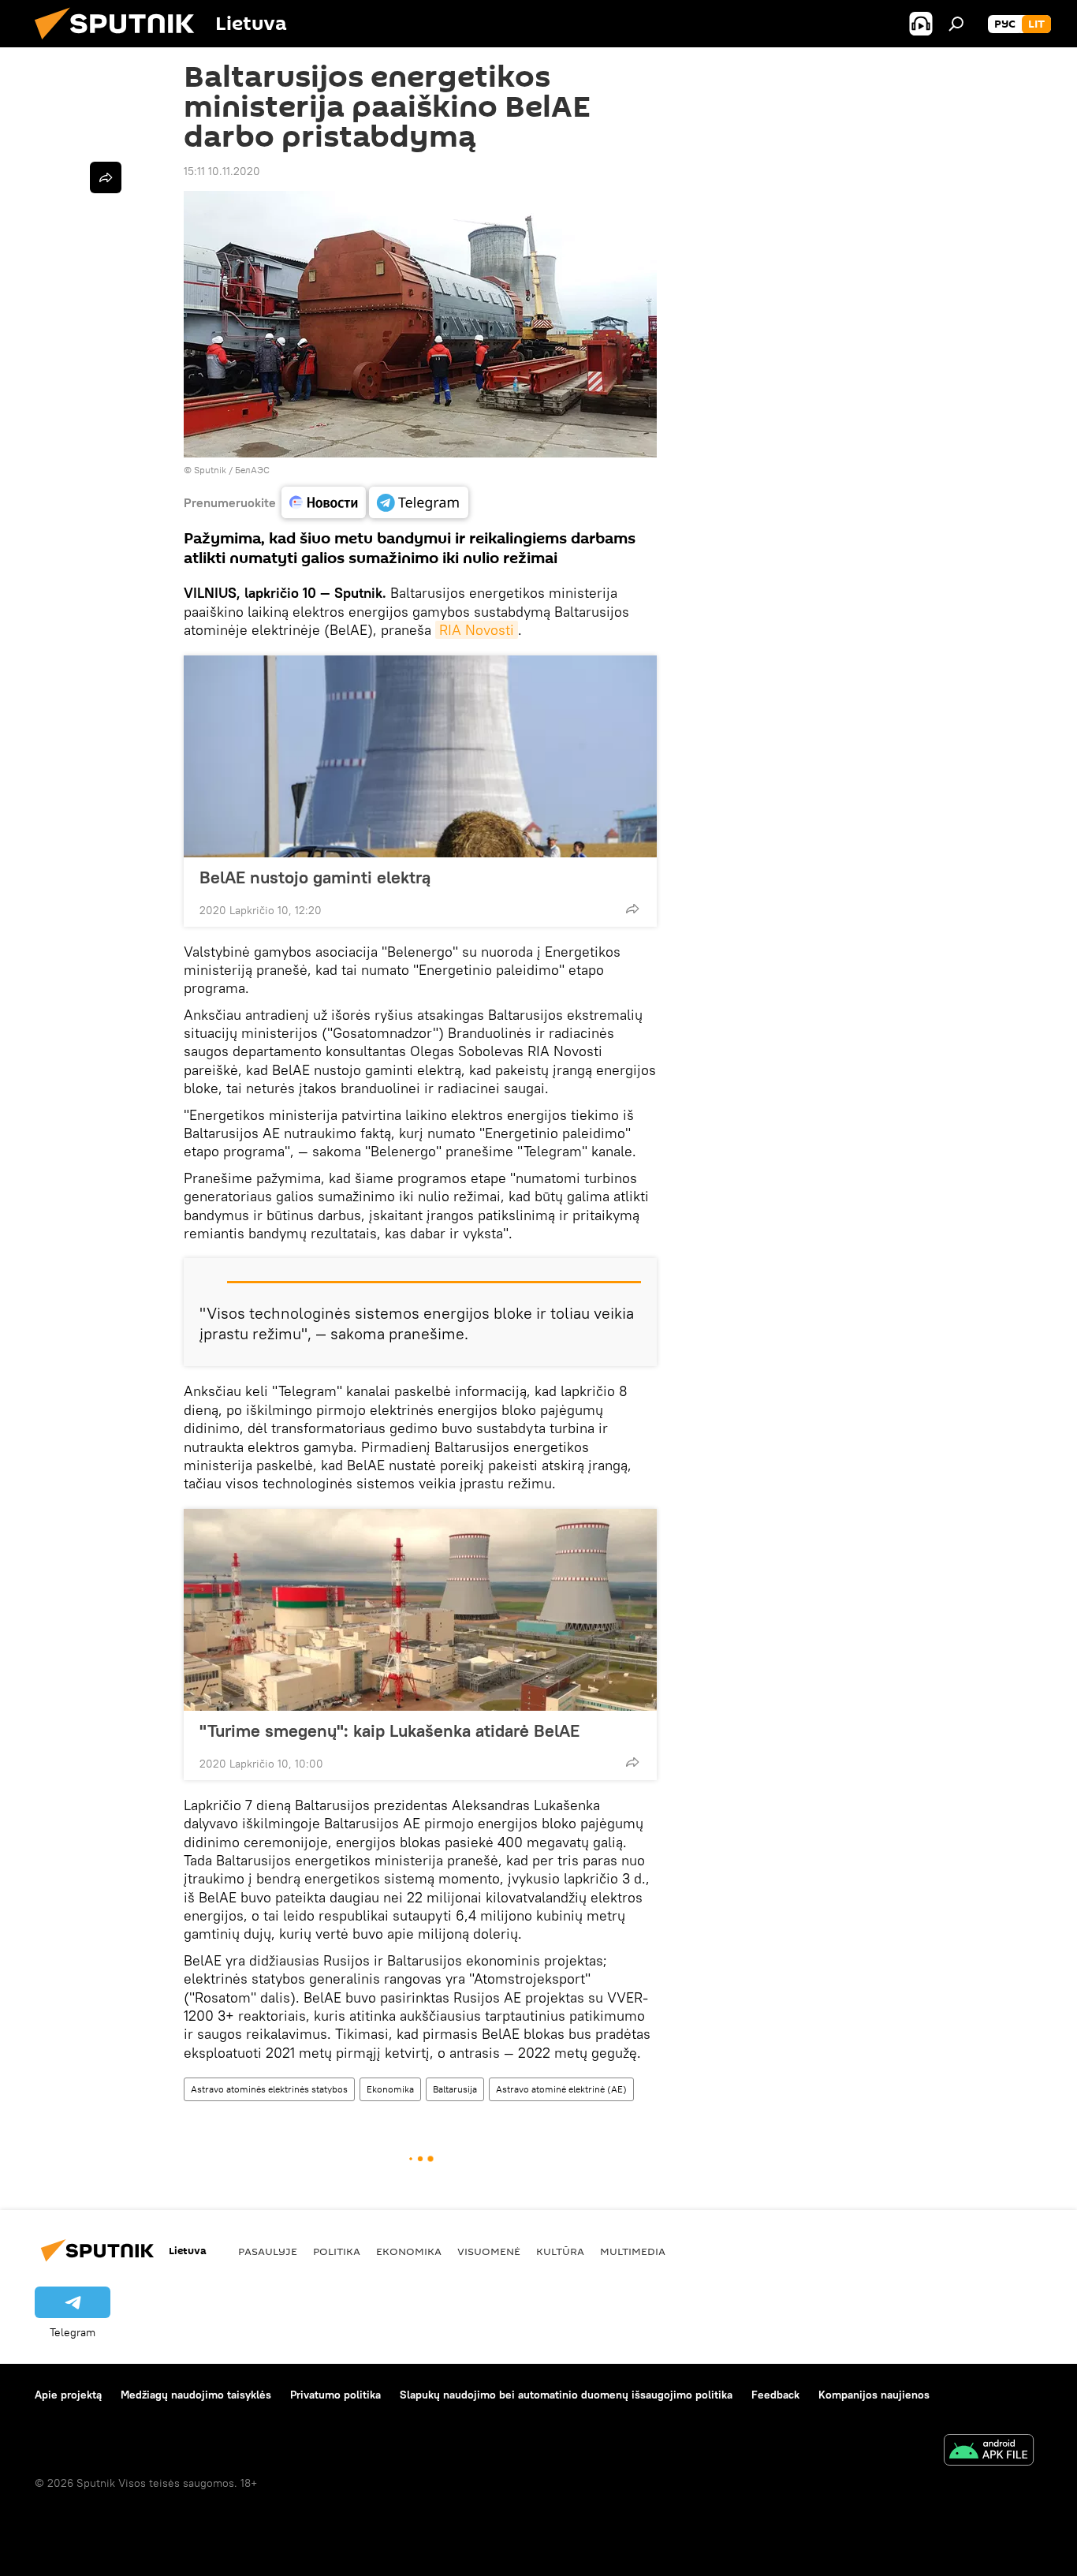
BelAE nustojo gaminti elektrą (315, 877)
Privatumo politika (335, 2395)
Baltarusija (455, 2089)
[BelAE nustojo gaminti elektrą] (420, 756)
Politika (337, 2251)
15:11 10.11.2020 (222, 171)
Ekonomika (390, 2089)
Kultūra (560, 2251)
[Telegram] (419, 502)
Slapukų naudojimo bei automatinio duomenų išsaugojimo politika (566, 2395)
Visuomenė (489, 2251)
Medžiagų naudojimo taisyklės (196, 2395)
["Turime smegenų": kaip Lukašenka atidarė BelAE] (420, 1610)
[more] (632, 909)
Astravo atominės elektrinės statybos (269, 2089)
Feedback (775, 2395)
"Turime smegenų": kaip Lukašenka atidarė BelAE (389, 1730)
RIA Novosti (477, 630)
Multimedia (633, 2251)
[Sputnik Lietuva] (121, 43)
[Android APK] (989, 2452)
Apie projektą (68, 2395)
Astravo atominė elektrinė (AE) (561, 2089)
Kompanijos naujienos (874, 2395)
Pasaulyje (268, 2251)
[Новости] (324, 502)
